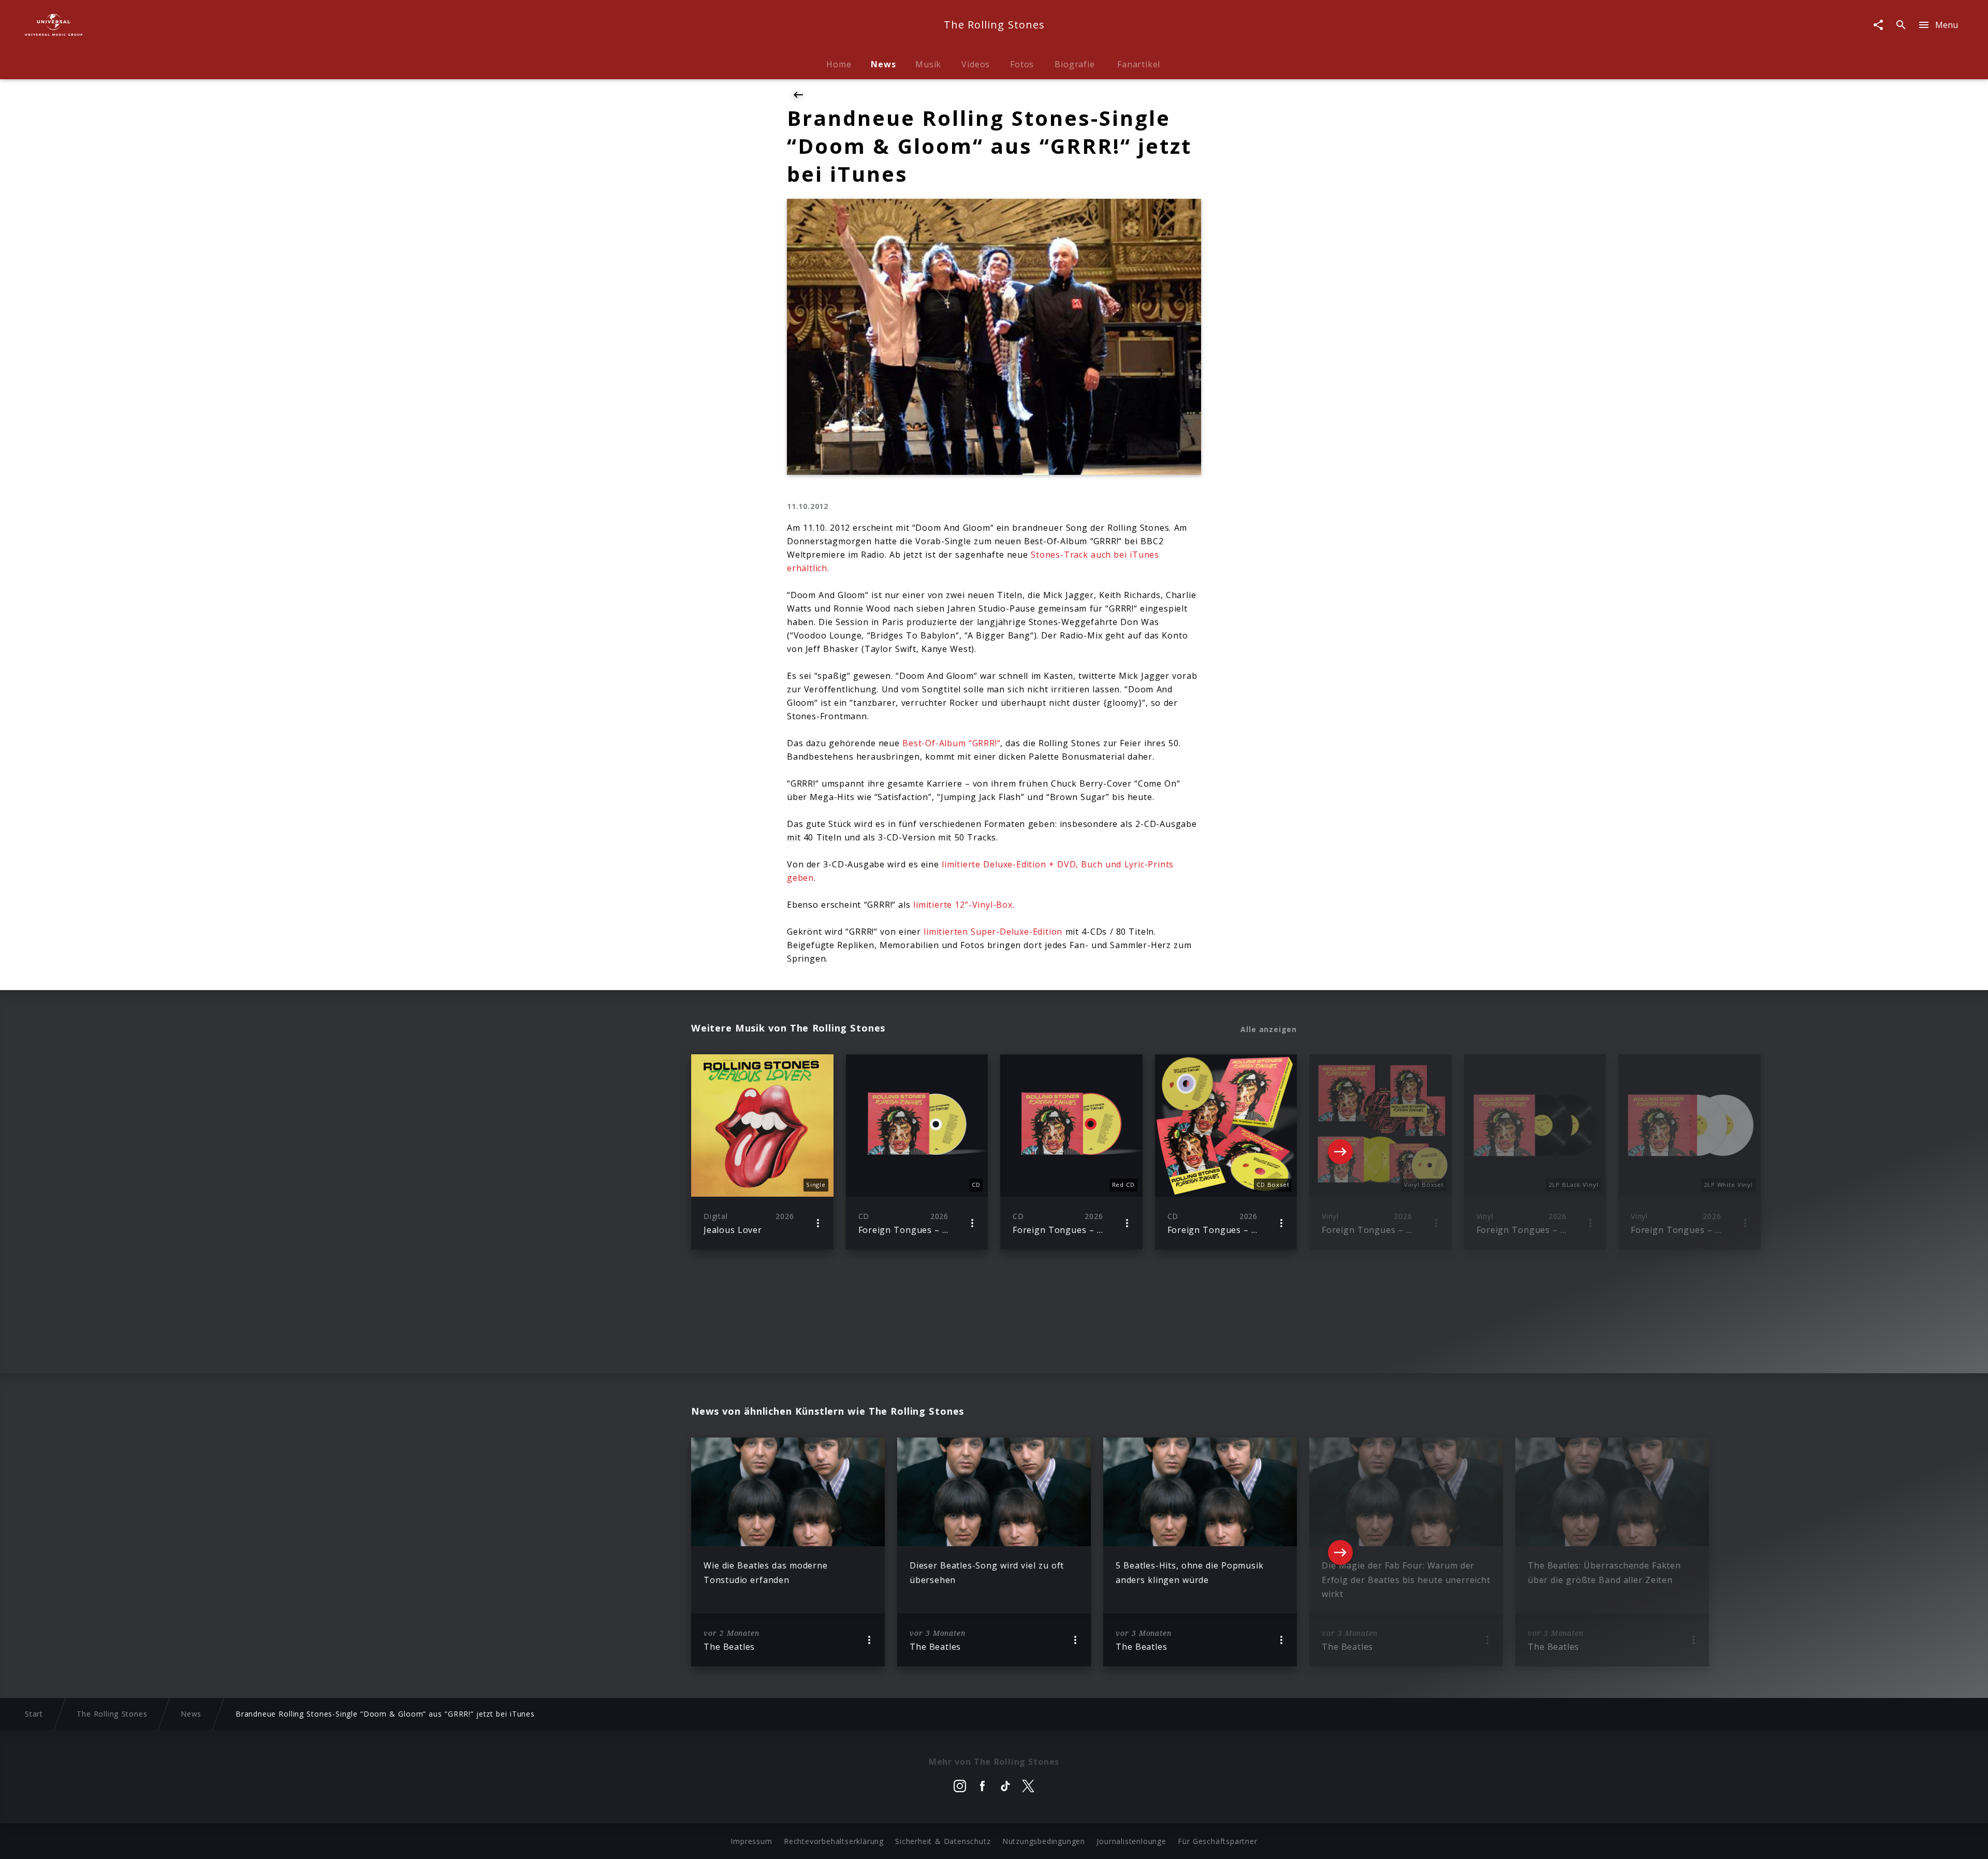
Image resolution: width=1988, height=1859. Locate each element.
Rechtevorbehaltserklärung (834, 1841)
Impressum (751, 1841)
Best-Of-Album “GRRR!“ (950, 743)
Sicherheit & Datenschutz (943, 1841)
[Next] (1340, 1152)
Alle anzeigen (1269, 1029)
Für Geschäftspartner (1217, 1841)
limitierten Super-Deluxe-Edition (993, 932)
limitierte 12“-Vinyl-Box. (964, 905)
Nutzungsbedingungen (1044, 1841)
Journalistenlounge (1131, 1841)
